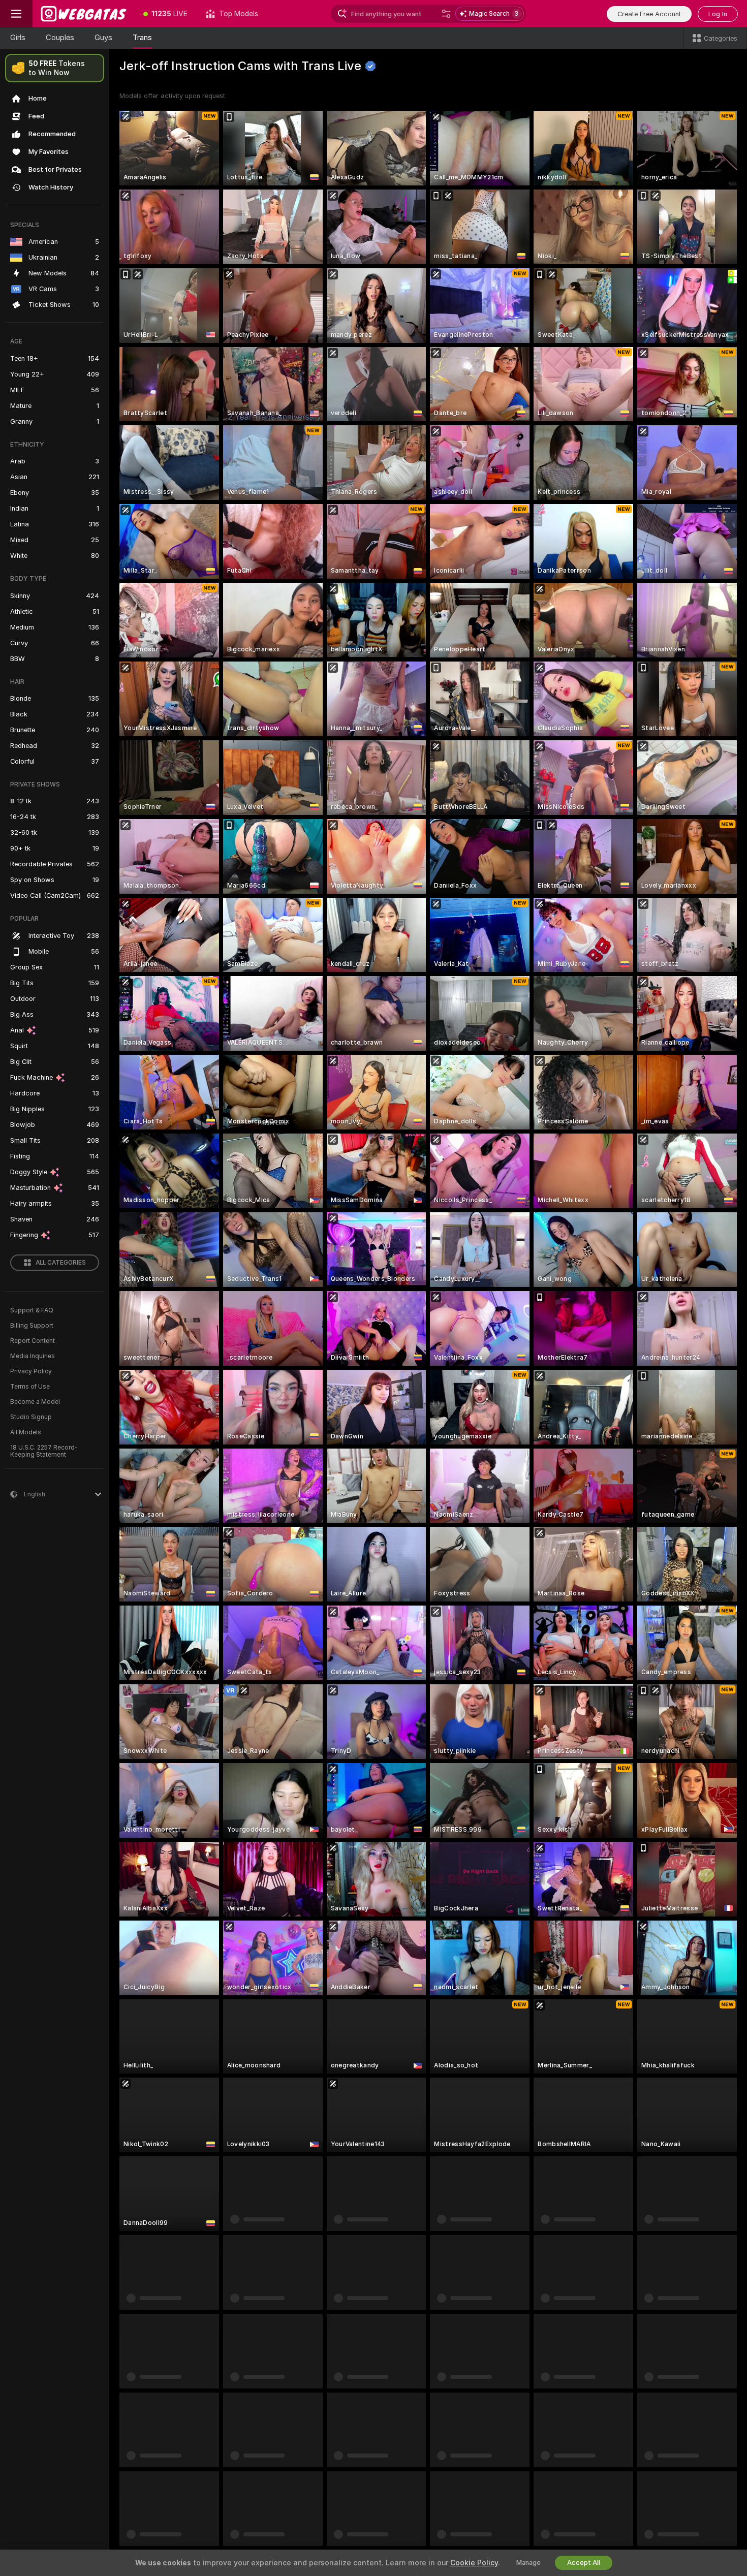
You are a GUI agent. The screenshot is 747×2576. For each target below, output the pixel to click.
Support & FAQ (32, 1310)
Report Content (33, 1341)
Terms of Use (30, 1387)
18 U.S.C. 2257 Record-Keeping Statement (44, 1451)
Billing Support (32, 1326)
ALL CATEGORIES (61, 1263)
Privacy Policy (31, 1371)
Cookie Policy (474, 2563)
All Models (26, 1432)
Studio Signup (31, 1417)
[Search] (446, 14)
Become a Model (35, 1402)
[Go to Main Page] (83, 14)
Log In (718, 14)
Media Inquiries (33, 1356)
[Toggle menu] (16, 14)
